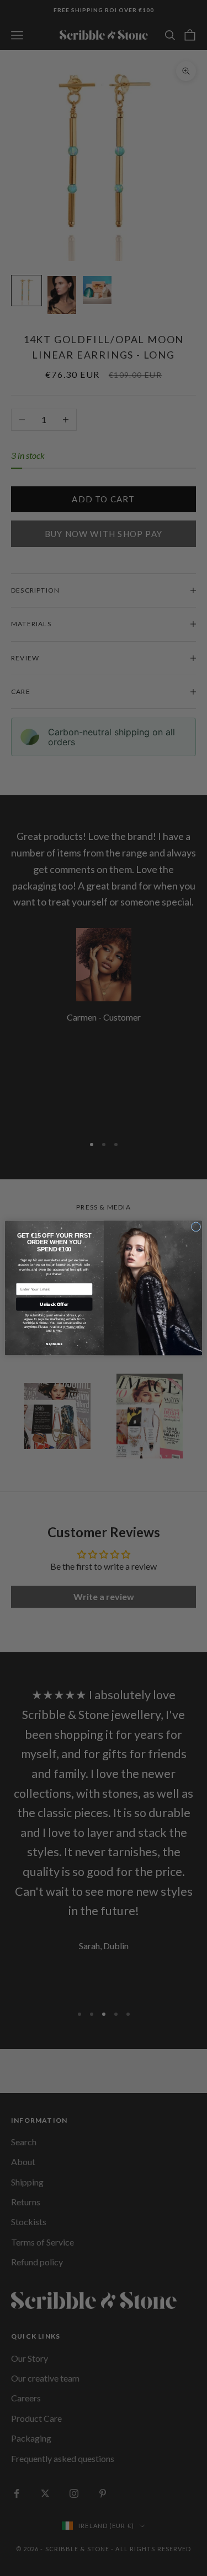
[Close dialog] (196, 1227)
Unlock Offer (54, 1304)
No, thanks (54, 1344)
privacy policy (74, 1327)
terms (57, 1330)
